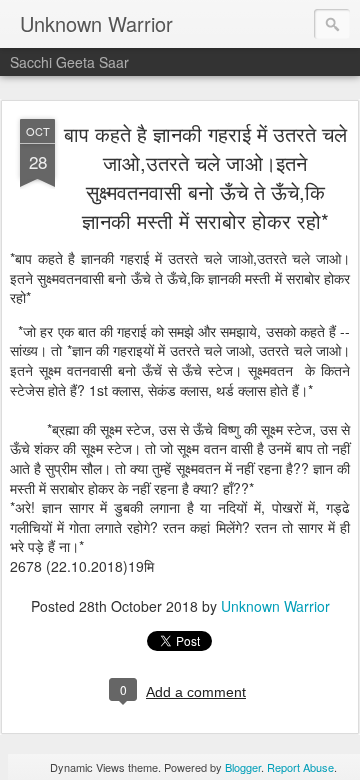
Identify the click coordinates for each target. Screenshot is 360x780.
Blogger (243, 767)
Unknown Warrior (275, 606)
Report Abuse (300, 767)
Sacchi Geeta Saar (69, 62)
